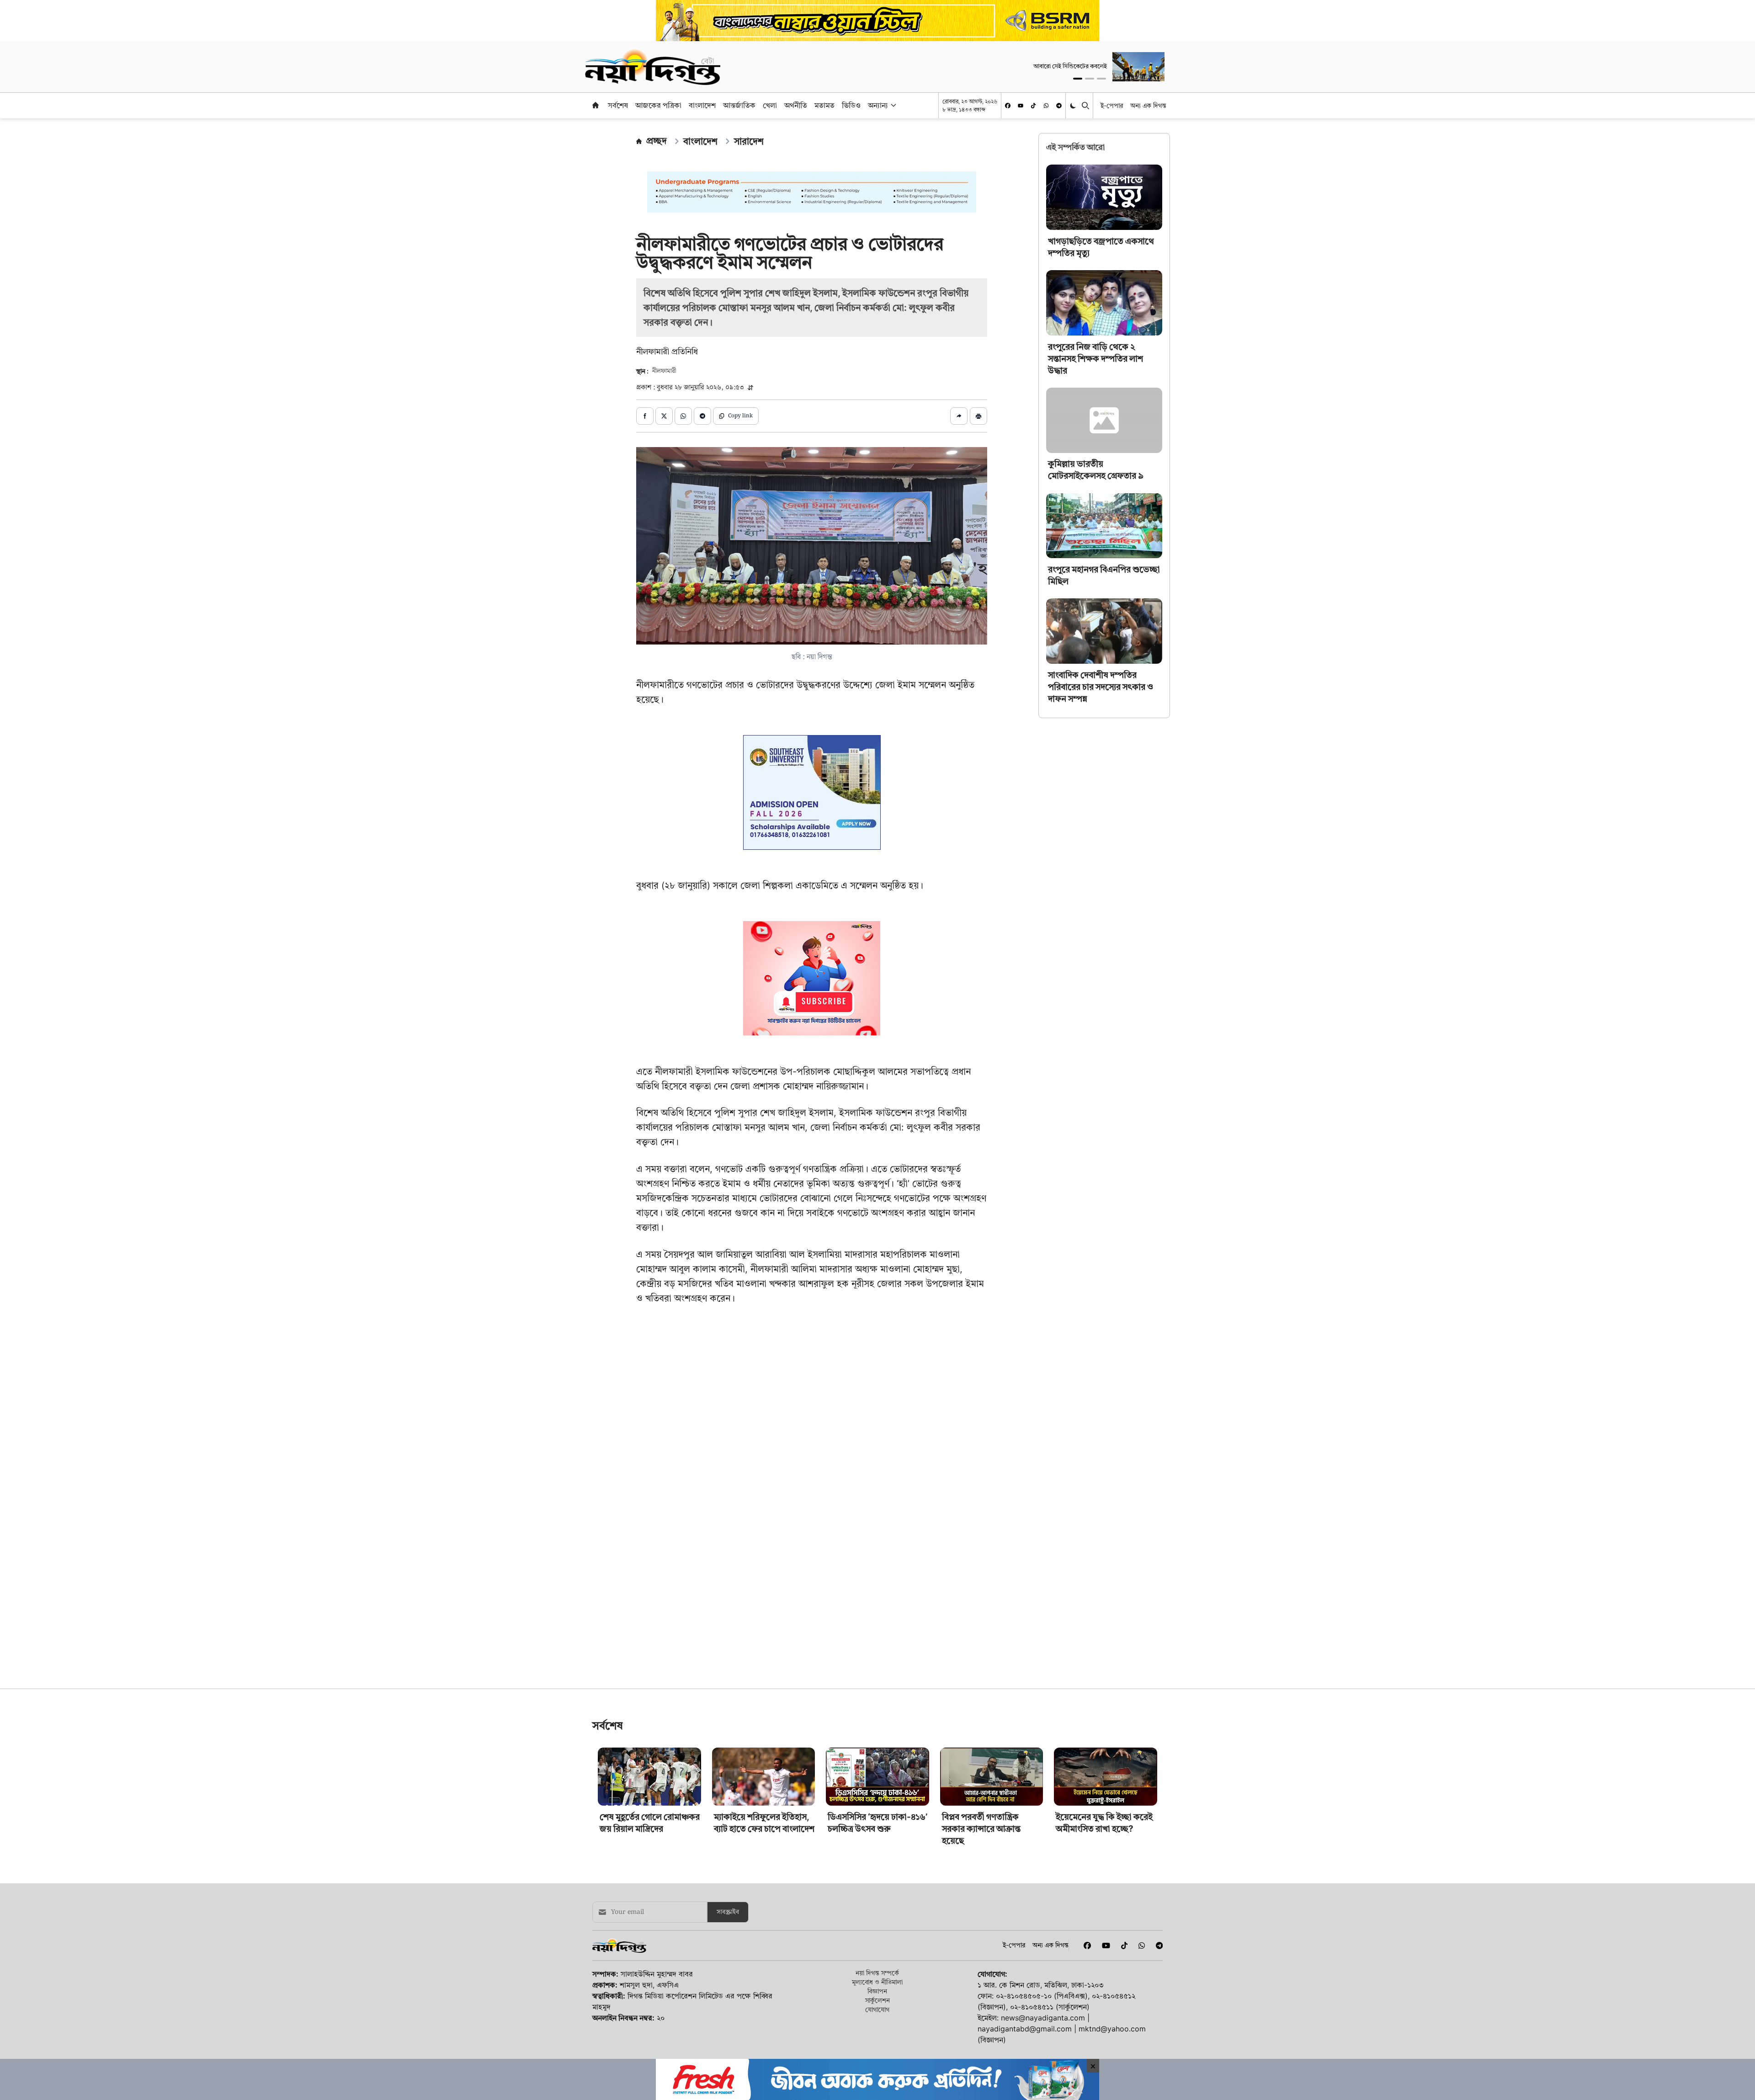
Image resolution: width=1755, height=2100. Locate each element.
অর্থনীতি (796, 105)
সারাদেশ (749, 141)
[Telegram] (1059, 106)
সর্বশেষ (618, 105)
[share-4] (702, 416)
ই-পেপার (1112, 105)
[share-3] (683, 416)
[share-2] (664, 416)
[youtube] (1021, 106)
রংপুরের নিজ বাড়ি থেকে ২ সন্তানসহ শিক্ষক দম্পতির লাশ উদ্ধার (1096, 359)
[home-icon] (596, 105)
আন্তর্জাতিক (739, 105)
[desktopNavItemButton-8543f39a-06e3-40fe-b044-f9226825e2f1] (893, 105)
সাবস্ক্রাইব (728, 1976)
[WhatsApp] (1046, 106)
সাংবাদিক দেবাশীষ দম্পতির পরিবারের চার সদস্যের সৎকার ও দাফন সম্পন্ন (1101, 687)
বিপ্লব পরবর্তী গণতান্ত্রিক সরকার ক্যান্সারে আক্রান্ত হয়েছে (981, 1893)
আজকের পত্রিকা (658, 105)
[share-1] (645, 416)
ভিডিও (851, 105)
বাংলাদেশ (702, 105)
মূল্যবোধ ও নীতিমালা (877, 2046)
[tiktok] (1033, 106)
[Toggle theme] (1074, 105)
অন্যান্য (878, 105)
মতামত (824, 105)
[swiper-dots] (1078, 79)
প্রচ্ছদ (657, 141)
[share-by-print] (979, 416)
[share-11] (959, 416)
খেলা (770, 105)
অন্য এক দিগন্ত (1148, 105)
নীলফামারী (664, 371)
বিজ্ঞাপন (877, 2055)
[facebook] (1008, 106)
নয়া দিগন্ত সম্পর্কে (877, 2037)
